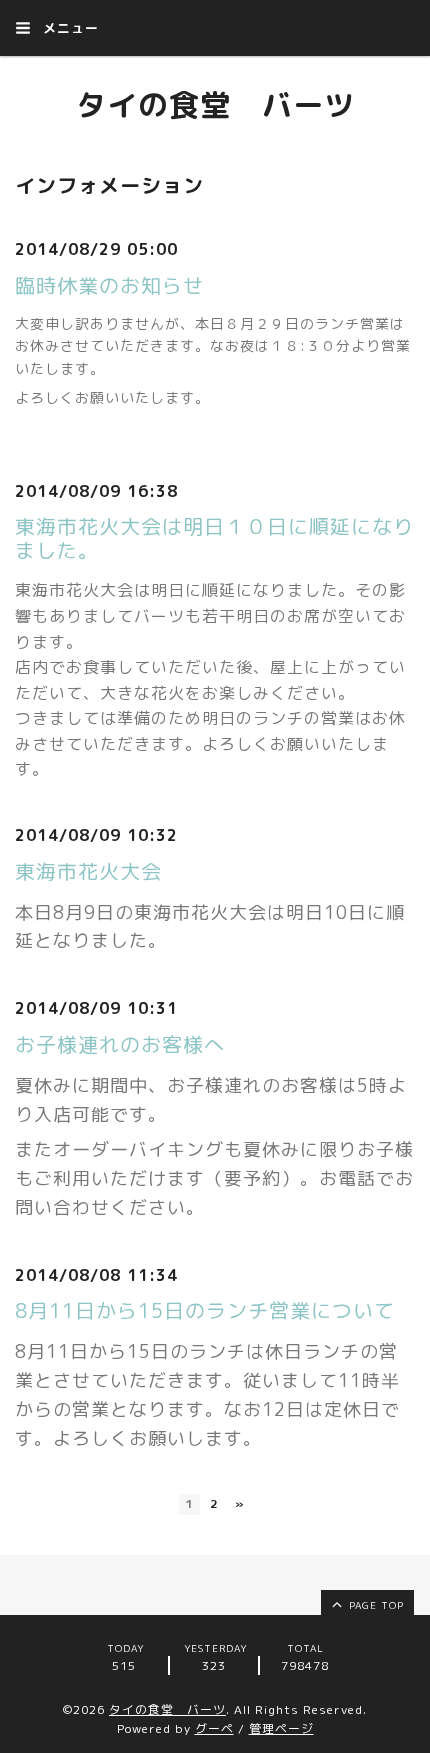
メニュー (68, 28)
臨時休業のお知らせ (109, 285)
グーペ (214, 1728)
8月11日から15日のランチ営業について (205, 1310)
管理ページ (281, 1728)
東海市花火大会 (88, 871)
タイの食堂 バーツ (215, 105)
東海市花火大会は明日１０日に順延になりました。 (214, 538)
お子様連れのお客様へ (120, 1044)
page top (374, 1605)
